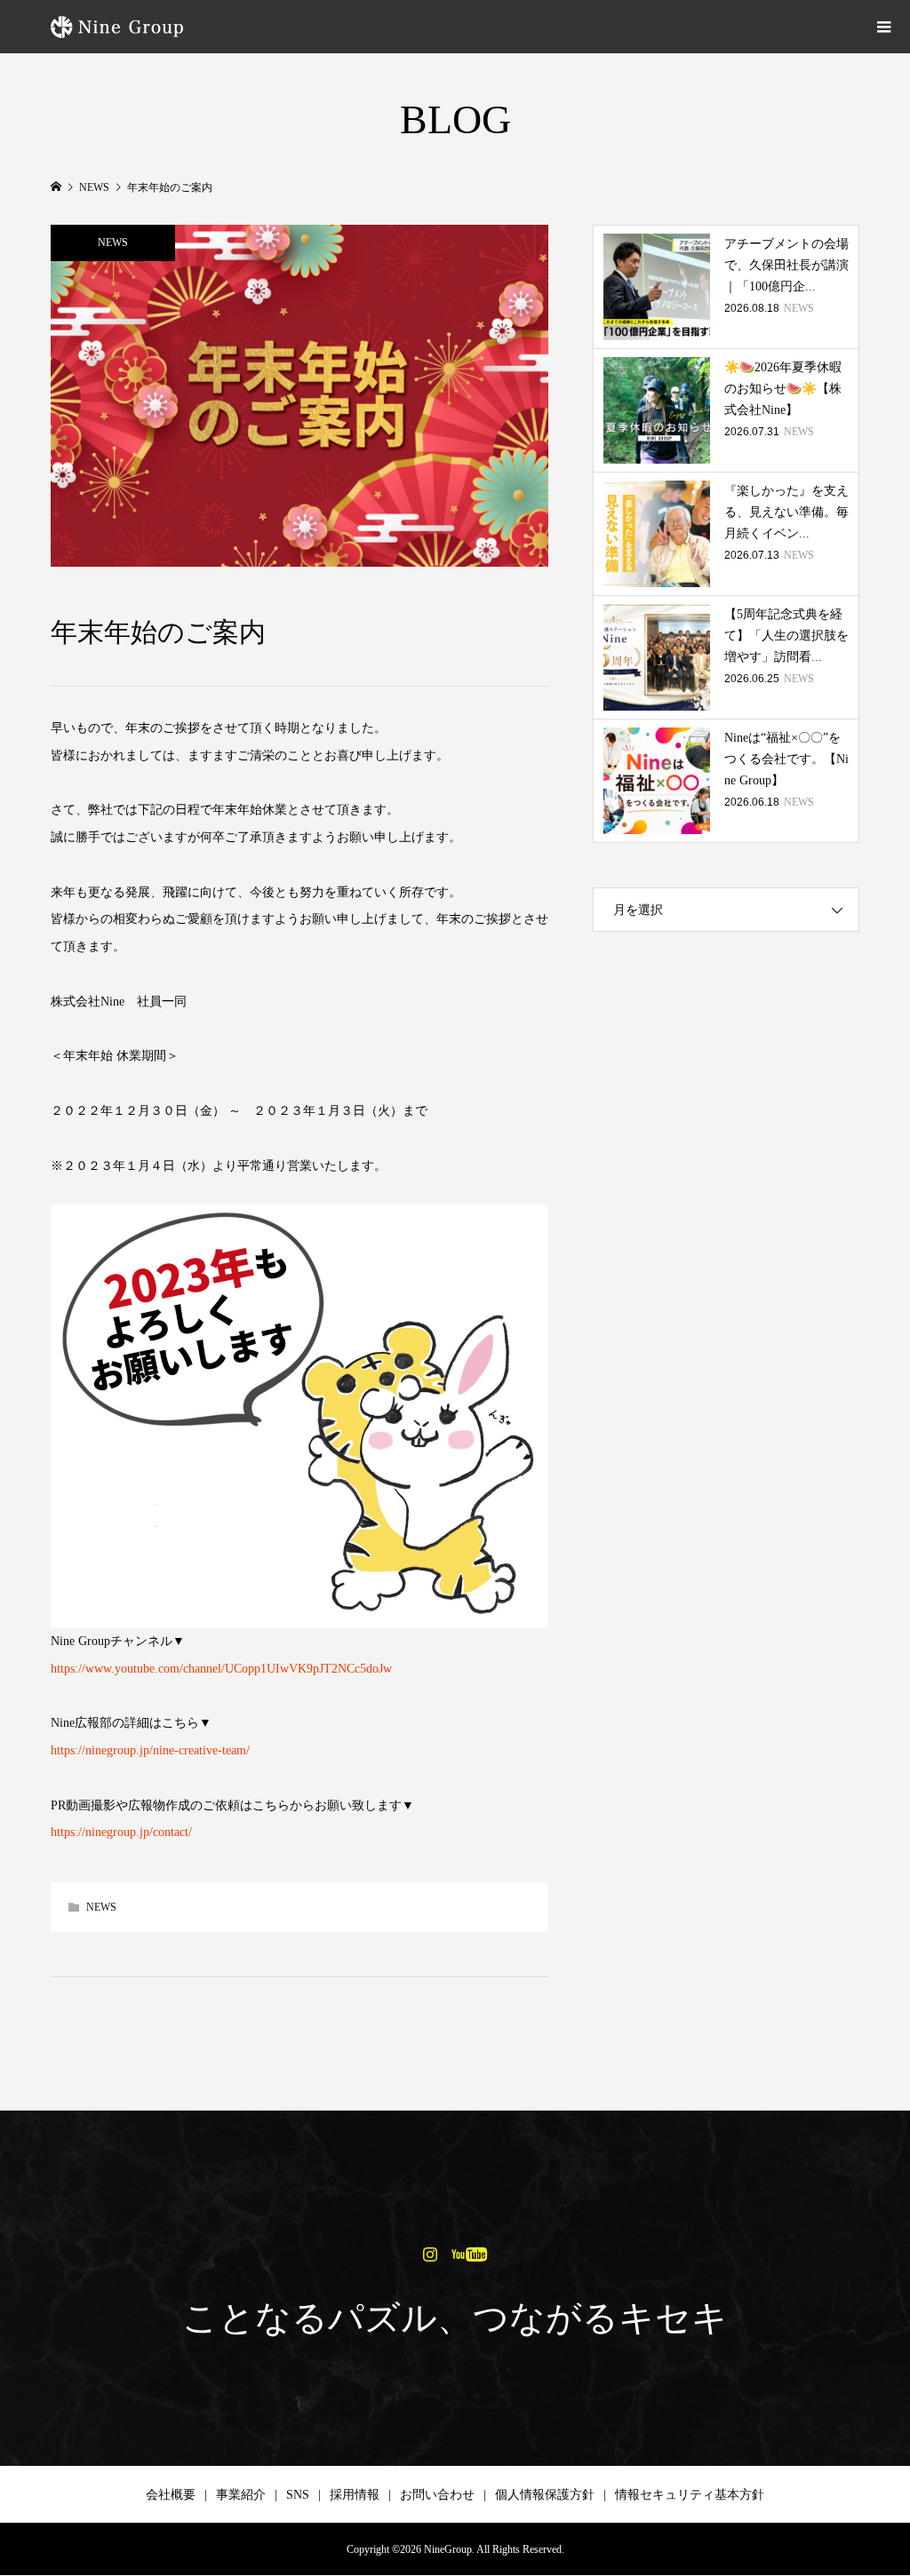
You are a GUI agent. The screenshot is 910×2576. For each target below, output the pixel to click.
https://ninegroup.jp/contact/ (121, 1832)
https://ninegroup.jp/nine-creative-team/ (150, 1750)
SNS (298, 2495)
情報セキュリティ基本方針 (690, 2495)
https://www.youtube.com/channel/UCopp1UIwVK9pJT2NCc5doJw (221, 1669)
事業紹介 (241, 2495)
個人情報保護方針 (545, 2495)
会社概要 (171, 2495)
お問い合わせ (437, 2495)
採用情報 (355, 2495)
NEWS (113, 242)
